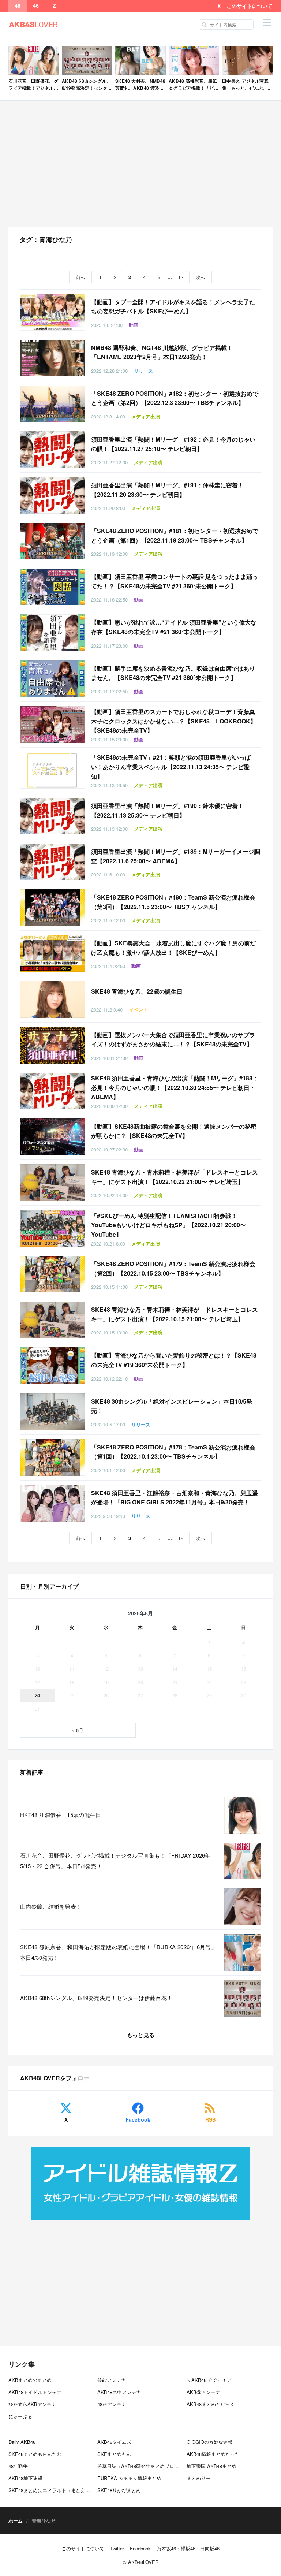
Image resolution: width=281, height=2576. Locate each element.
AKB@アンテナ (203, 2392)
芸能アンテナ (112, 2380)
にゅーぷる (20, 2416)
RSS (210, 2119)
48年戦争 (18, 2466)
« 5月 (78, 1730)
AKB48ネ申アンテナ (119, 2392)
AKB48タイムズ (114, 2442)
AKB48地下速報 (25, 2478)
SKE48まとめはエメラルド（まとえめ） (52, 2490)
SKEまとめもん (114, 2454)
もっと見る (141, 2035)
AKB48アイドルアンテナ (35, 2392)
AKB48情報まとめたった (213, 2454)
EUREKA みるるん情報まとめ (129, 2478)
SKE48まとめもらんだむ (35, 2454)
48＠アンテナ (112, 2404)
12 (181, 277)
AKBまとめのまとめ (30, 2380)
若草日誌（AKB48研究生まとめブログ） (140, 2466)
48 (18, 6)
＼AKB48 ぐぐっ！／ (209, 2380)
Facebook (138, 2119)
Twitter (117, 2548)
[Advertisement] (140, 164)
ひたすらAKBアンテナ (32, 2404)
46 (36, 6)
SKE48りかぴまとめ (119, 2490)
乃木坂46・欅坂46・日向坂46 (188, 2548)
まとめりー (198, 2478)
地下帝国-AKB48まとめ (211, 2466)
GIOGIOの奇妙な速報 (210, 2442)
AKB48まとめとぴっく (211, 2404)
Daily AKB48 (22, 2442)
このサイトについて (250, 6)
